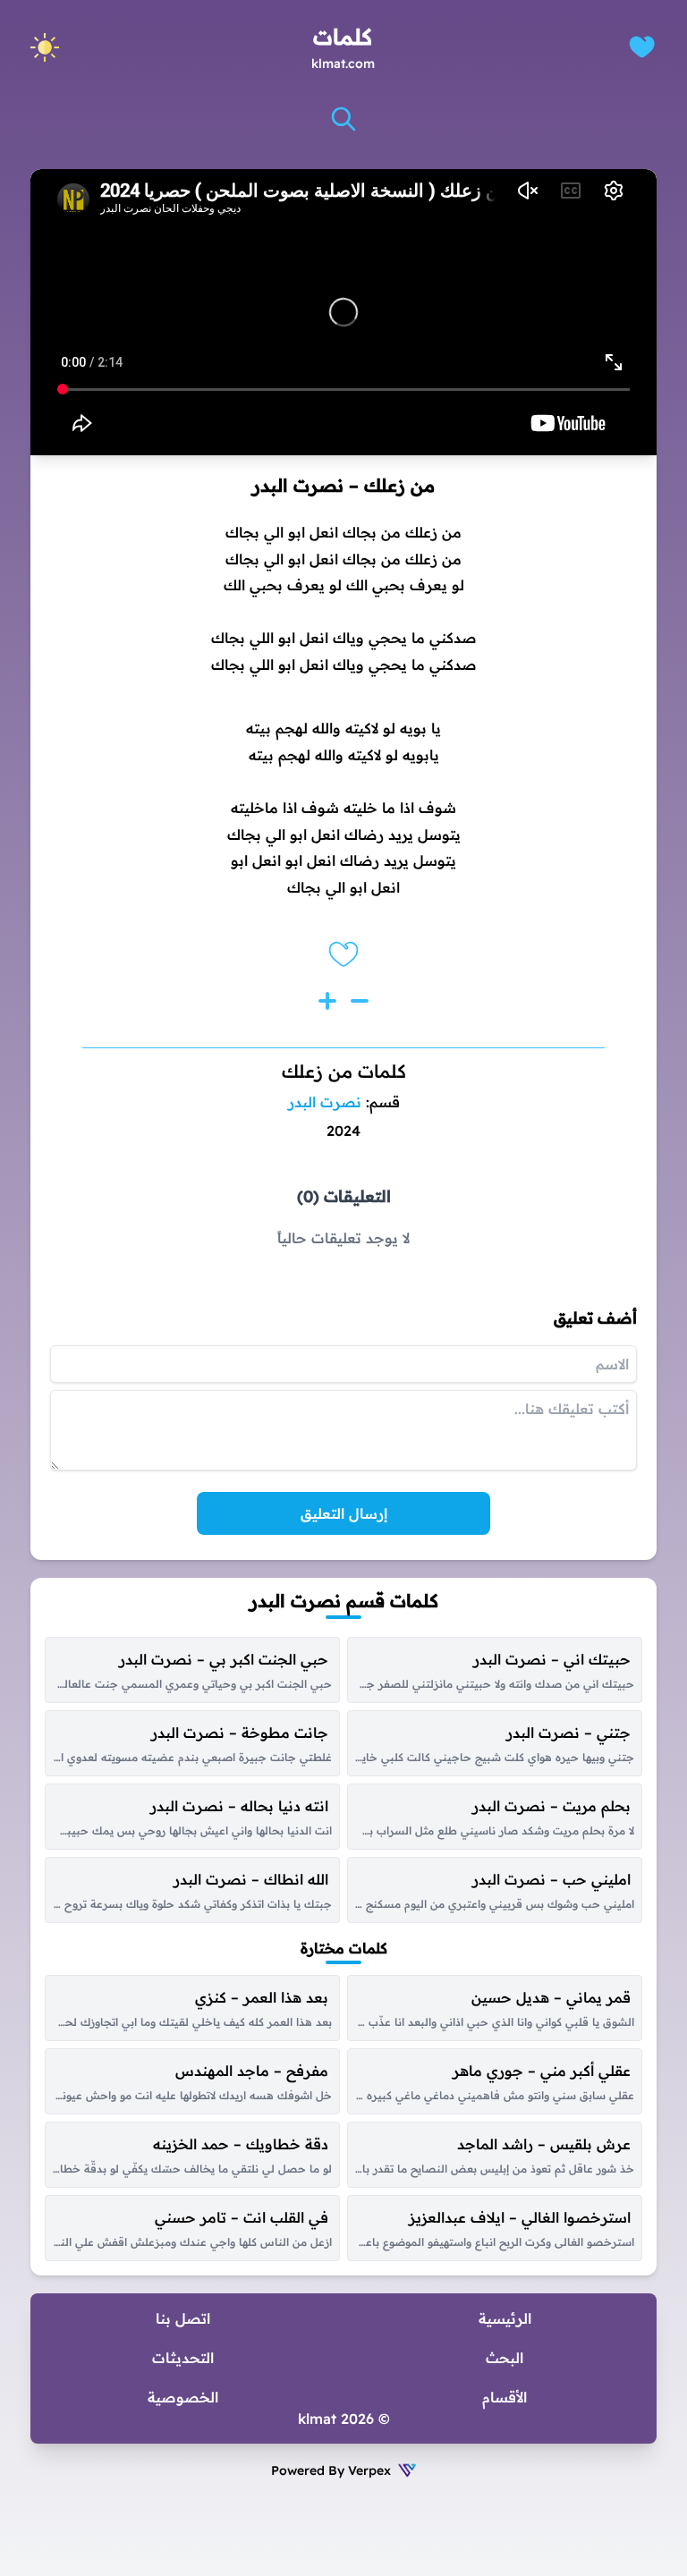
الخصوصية (183, 2397)
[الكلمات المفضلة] (642, 47)
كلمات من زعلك (344, 1071)
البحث (505, 2358)
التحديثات (183, 2358)
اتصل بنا (183, 2318)
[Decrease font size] (360, 1001)
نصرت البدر (325, 1102)
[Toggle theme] (45, 47)
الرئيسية (505, 2318)
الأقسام (505, 2397)
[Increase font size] (327, 1001)
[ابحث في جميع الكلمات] (343, 119)
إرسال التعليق (344, 1513)
